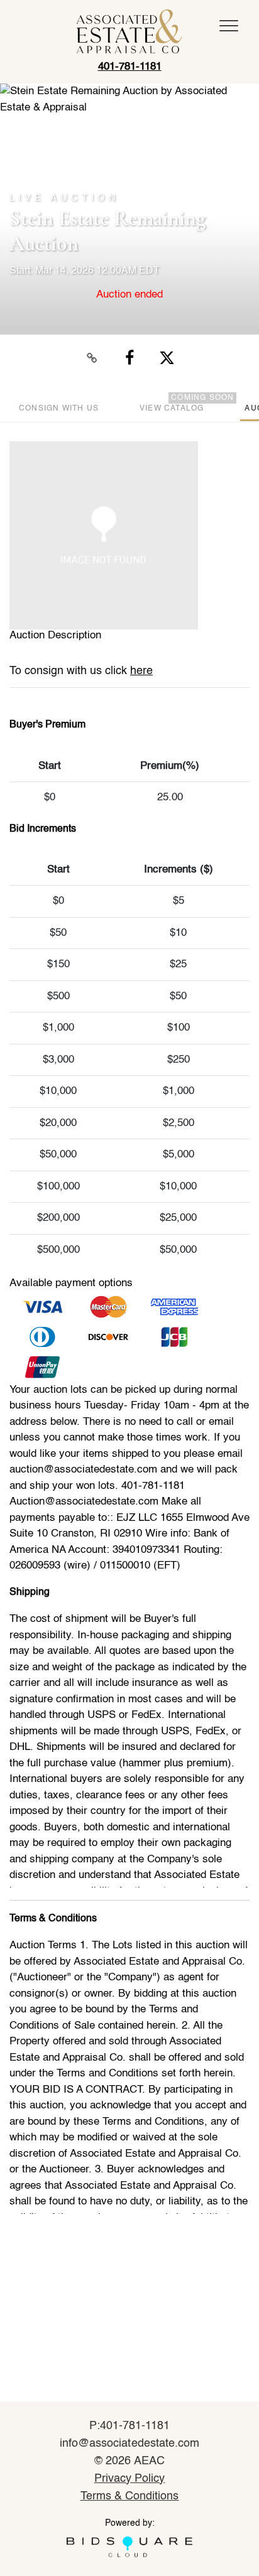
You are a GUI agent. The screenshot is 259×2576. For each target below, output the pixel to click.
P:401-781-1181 (130, 2426)
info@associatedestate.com (129, 2444)
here (141, 671)
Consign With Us (59, 409)
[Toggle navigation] (229, 26)
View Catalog (172, 409)
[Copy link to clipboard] (92, 358)
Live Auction (64, 198)
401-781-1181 (130, 67)
